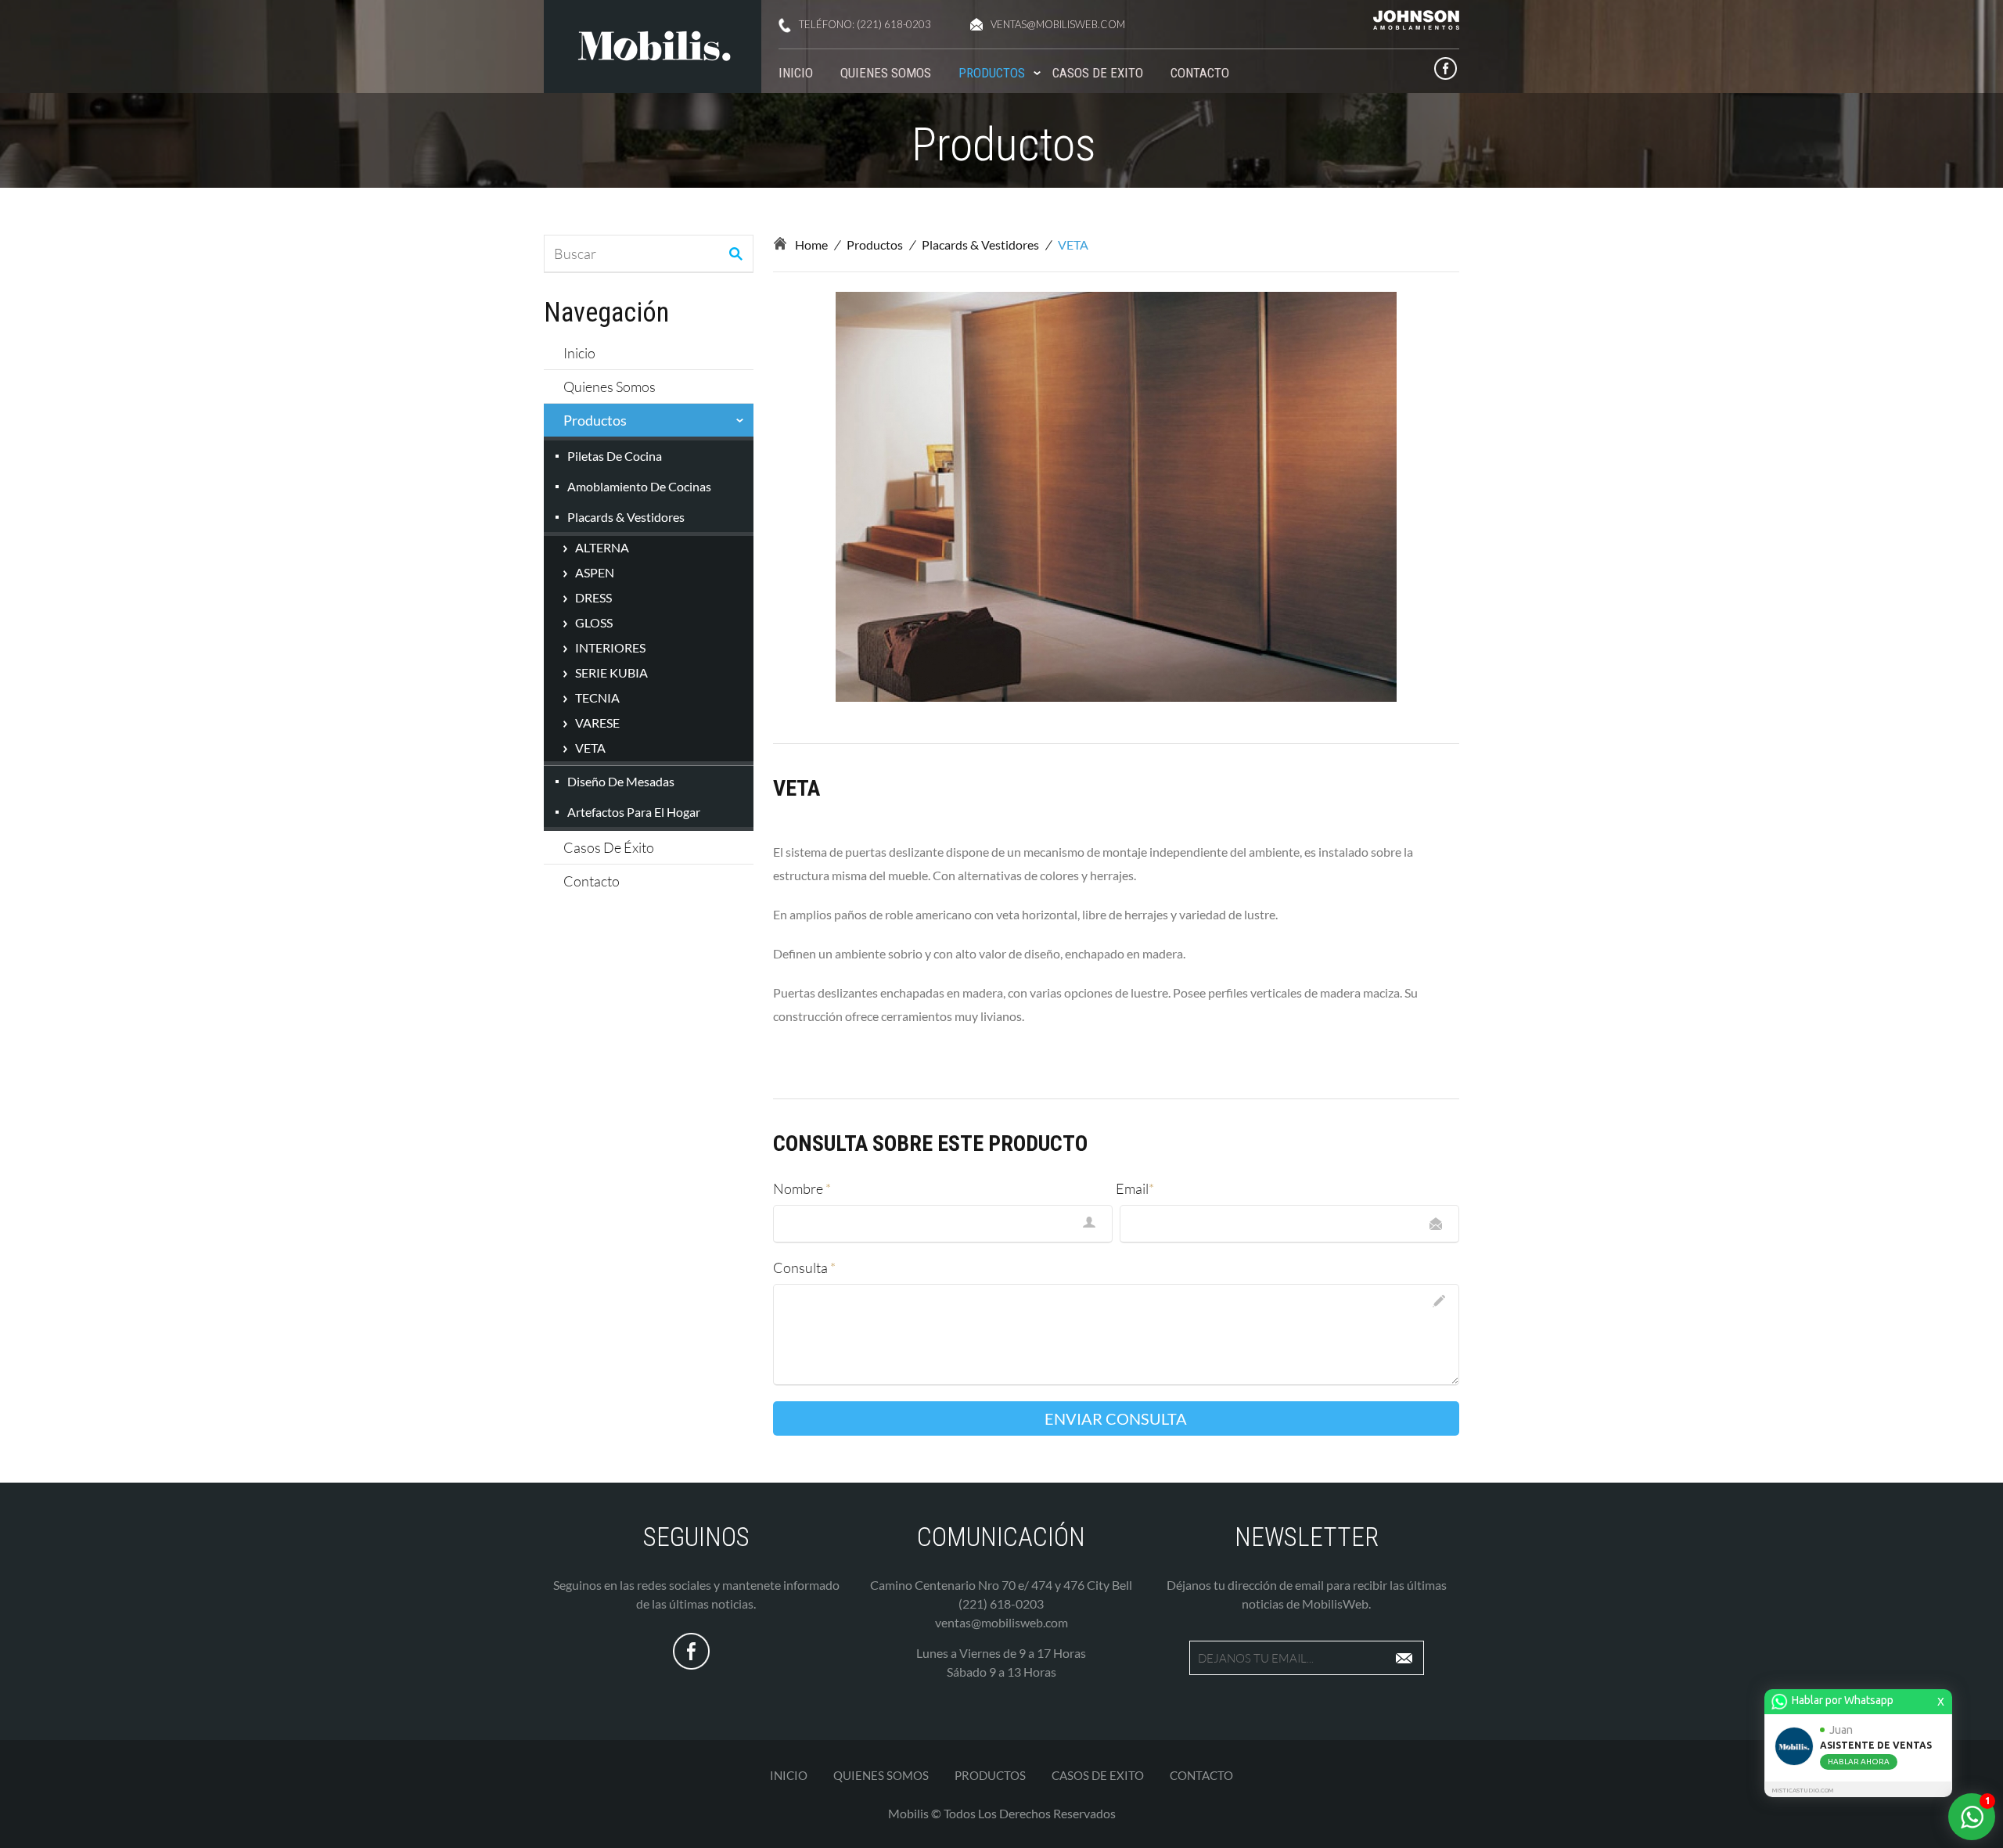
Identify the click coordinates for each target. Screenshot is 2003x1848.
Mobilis (908, 1813)
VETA (590, 748)
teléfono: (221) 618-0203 (865, 24)
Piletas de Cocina (615, 456)
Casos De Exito (1098, 73)
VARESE (597, 723)
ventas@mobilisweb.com (1058, 24)
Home (811, 244)
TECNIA (597, 697)
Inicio (796, 73)
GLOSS (594, 622)
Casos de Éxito (609, 847)
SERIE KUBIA (611, 672)
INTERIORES (610, 647)
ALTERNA (602, 547)
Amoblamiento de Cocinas (639, 486)
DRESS (593, 597)
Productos (992, 73)
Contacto (1200, 73)
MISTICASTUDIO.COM (1803, 1790)
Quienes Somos (886, 73)
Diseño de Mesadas (621, 781)
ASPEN (595, 572)
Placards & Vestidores (626, 517)
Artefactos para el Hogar (634, 812)
